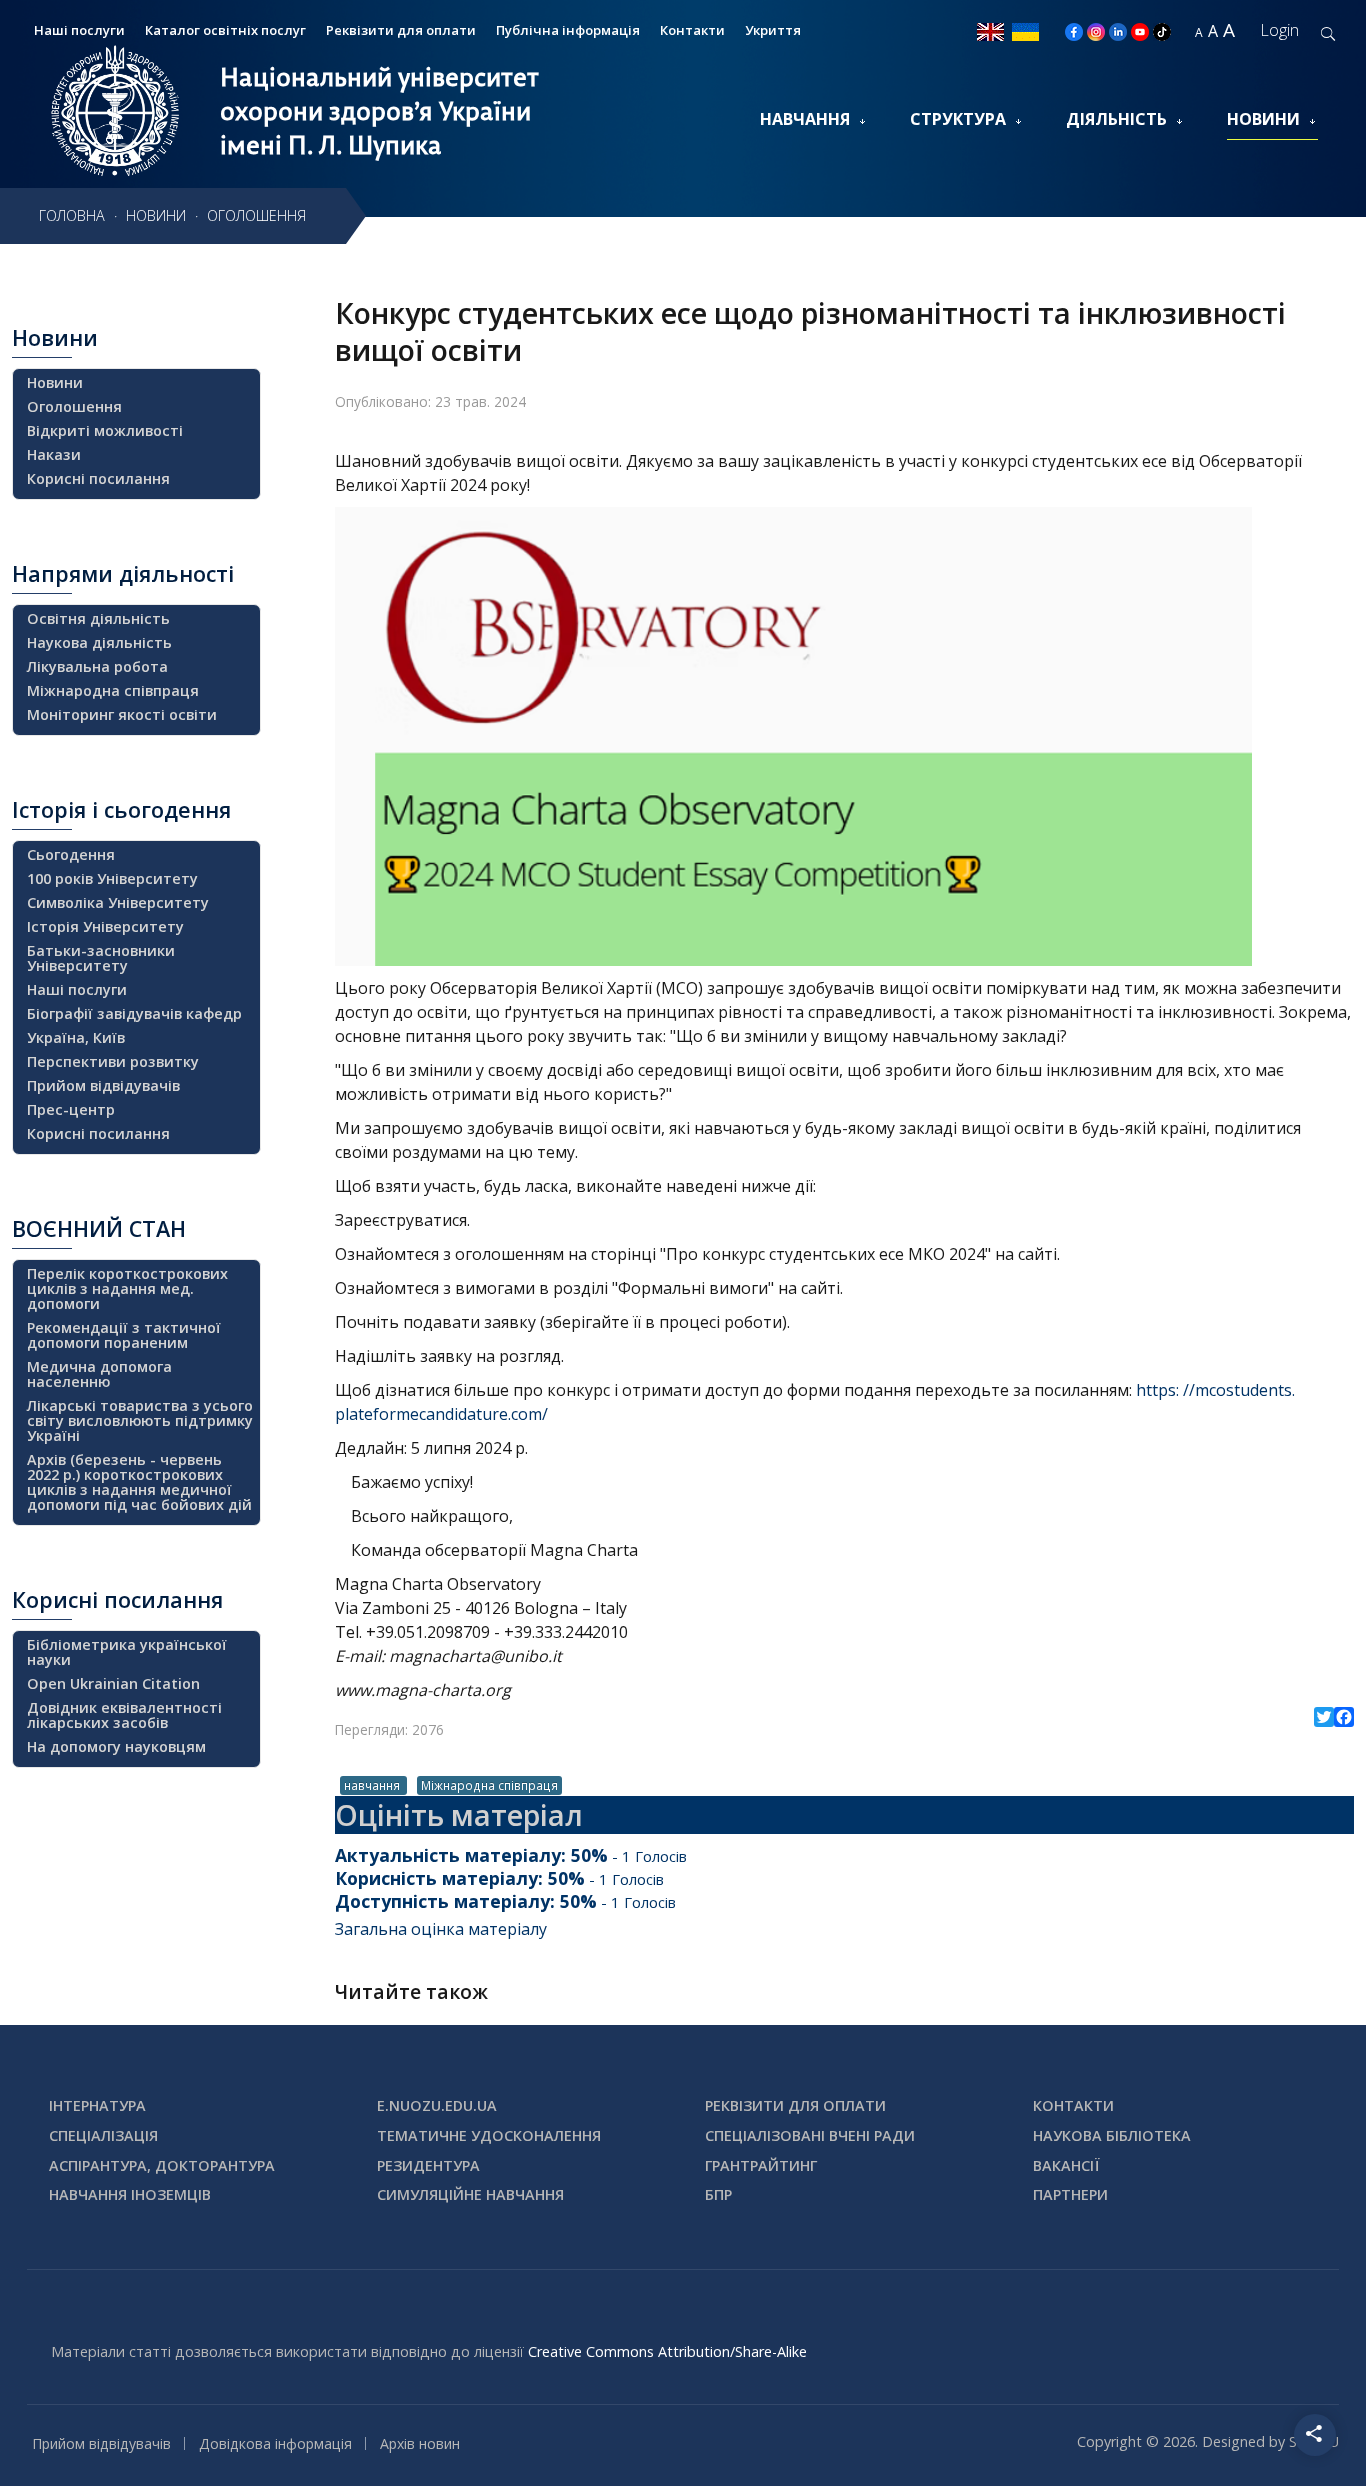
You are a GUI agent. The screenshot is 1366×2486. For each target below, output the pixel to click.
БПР (718, 2194)
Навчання (805, 119)
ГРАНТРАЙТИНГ (761, 2165)
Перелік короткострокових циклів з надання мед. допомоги (127, 1288)
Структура (958, 119)
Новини (1263, 119)
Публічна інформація (568, 30)
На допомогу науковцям (116, 1746)
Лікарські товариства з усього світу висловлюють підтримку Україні (140, 1420)
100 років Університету (112, 878)
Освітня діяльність (98, 618)
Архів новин (420, 2443)
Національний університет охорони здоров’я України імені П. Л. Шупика (379, 111)
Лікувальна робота (97, 666)
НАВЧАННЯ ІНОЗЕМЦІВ (130, 2194)
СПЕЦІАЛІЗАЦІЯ (103, 2135)
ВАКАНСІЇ (1066, 2165)
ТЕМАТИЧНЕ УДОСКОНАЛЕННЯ (489, 2135)
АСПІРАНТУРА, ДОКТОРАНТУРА (162, 2165)
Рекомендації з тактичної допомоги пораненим (124, 1335)
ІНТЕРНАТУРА (97, 2105)
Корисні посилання (98, 478)
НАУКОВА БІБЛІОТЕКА (1112, 2135)
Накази (54, 454)
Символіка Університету (118, 902)
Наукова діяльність (99, 642)
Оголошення (74, 406)
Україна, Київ (76, 1037)
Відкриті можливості (105, 430)
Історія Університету (105, 926)
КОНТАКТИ (1073, 2105)
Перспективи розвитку (113, 1061)
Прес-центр (71, 1109)
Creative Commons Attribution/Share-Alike (667, 2351)
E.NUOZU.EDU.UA (437, 2105)
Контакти (692, 30)
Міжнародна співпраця (489, 1785)
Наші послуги (77, 989)
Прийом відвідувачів (103, 1085)
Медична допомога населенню (99, 1374)
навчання (373, 1785)
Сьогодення (71, 854)
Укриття (773, 30)
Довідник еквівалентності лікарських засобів (124, 1715)
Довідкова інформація (275, 2443)
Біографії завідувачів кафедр (134, 1013)
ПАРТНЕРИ (1070, 2194)
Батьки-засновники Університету (101, 958)
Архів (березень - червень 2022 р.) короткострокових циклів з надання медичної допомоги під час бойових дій (139, 1482)
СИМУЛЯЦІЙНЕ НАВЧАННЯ (470, 2194)
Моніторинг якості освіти (122, 714)
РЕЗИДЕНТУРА (428, 2165)
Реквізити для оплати (401, 30)
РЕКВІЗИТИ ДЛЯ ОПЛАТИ (795, 2105)
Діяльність (1116, 119)
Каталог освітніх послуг (225, 30)
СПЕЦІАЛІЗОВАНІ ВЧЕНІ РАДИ (810, 2135)
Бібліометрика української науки (127, 1652)
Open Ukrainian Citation (113, 1683)
